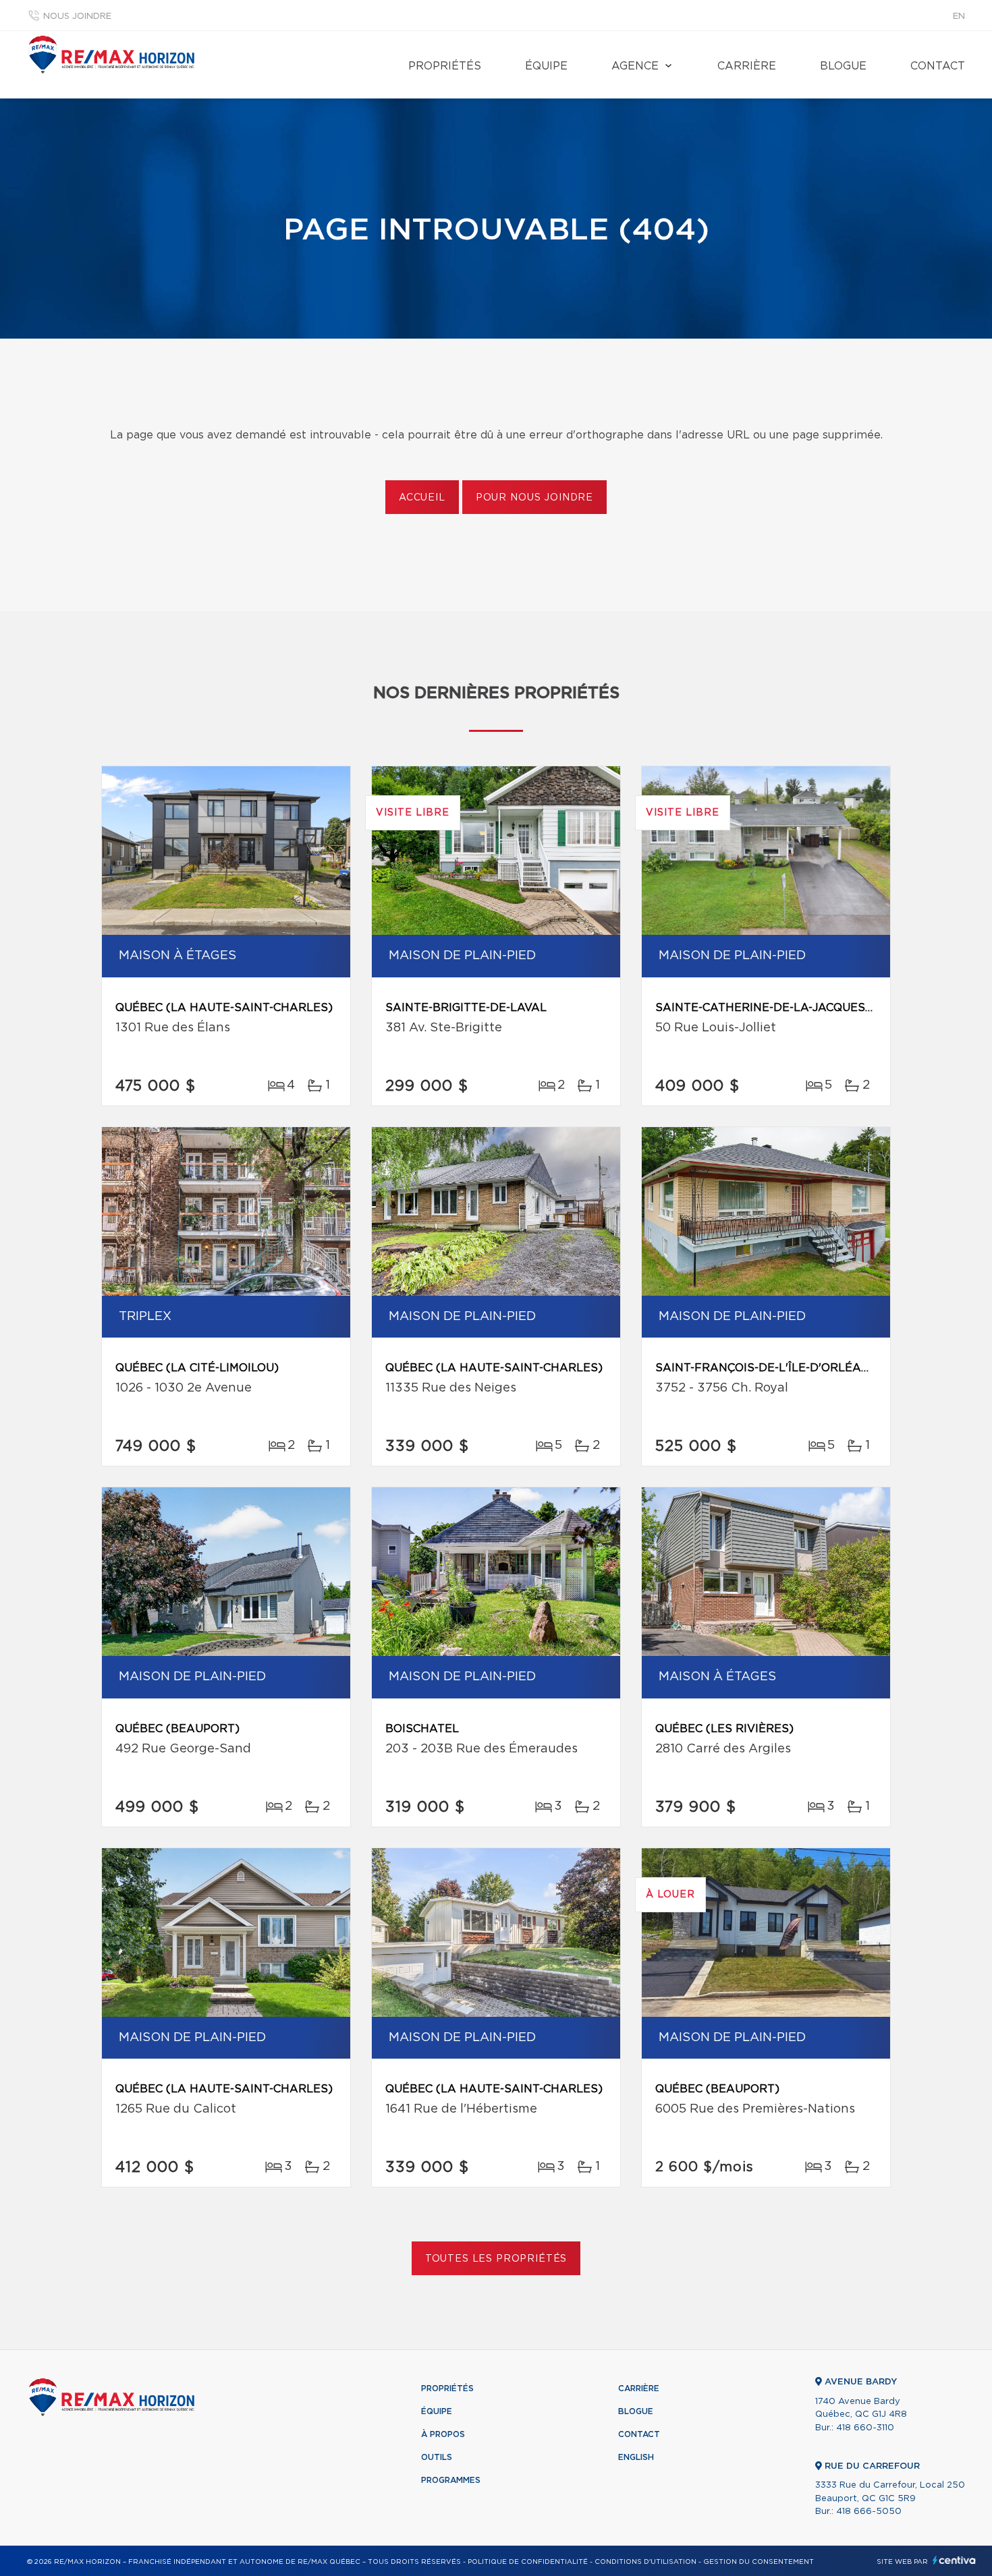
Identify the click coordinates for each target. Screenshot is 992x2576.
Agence (635, 66)
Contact (938, 66)
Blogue (843, 66)
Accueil (422, 498)
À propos (443, 2434)
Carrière (747, 66)
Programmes (451, 2480)
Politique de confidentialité (528, 2562)
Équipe (546, 66)
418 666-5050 (869, 2512)
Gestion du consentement (759, 2562)
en (959, 17)
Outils (437, 2457)
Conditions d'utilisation (645, 2562)
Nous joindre (77, 17)
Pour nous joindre (534, 498)
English (636, 2457)
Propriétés (445, 66)
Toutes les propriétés (496, 2259)
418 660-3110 (865, 2428)
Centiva (954, 2560)
